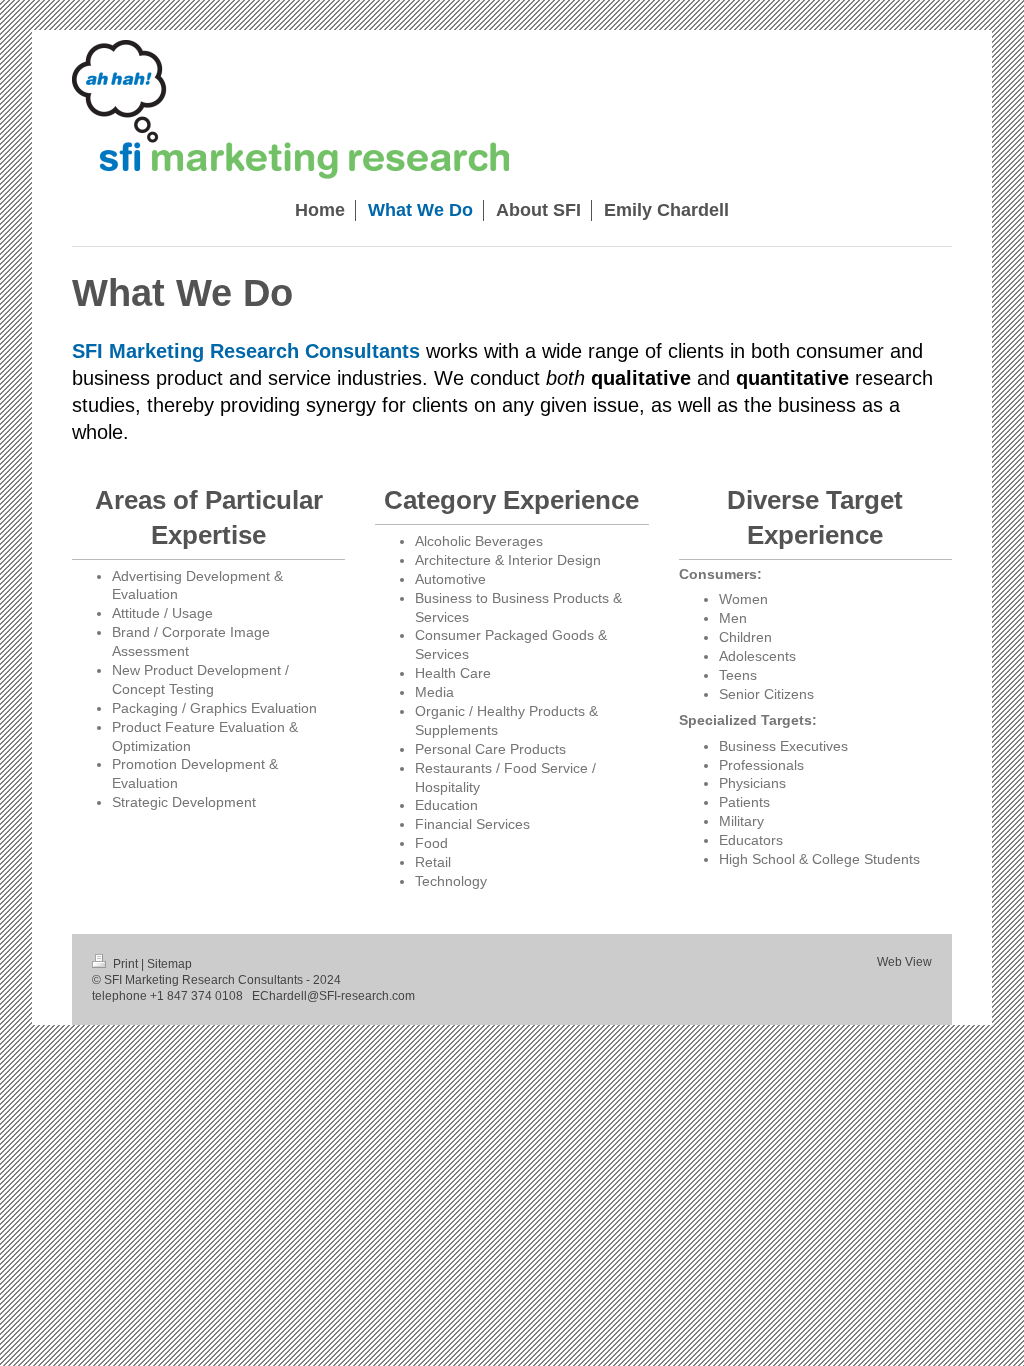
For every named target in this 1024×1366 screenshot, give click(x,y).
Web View (904, 961)
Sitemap (169, 963)
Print (125, 963)
